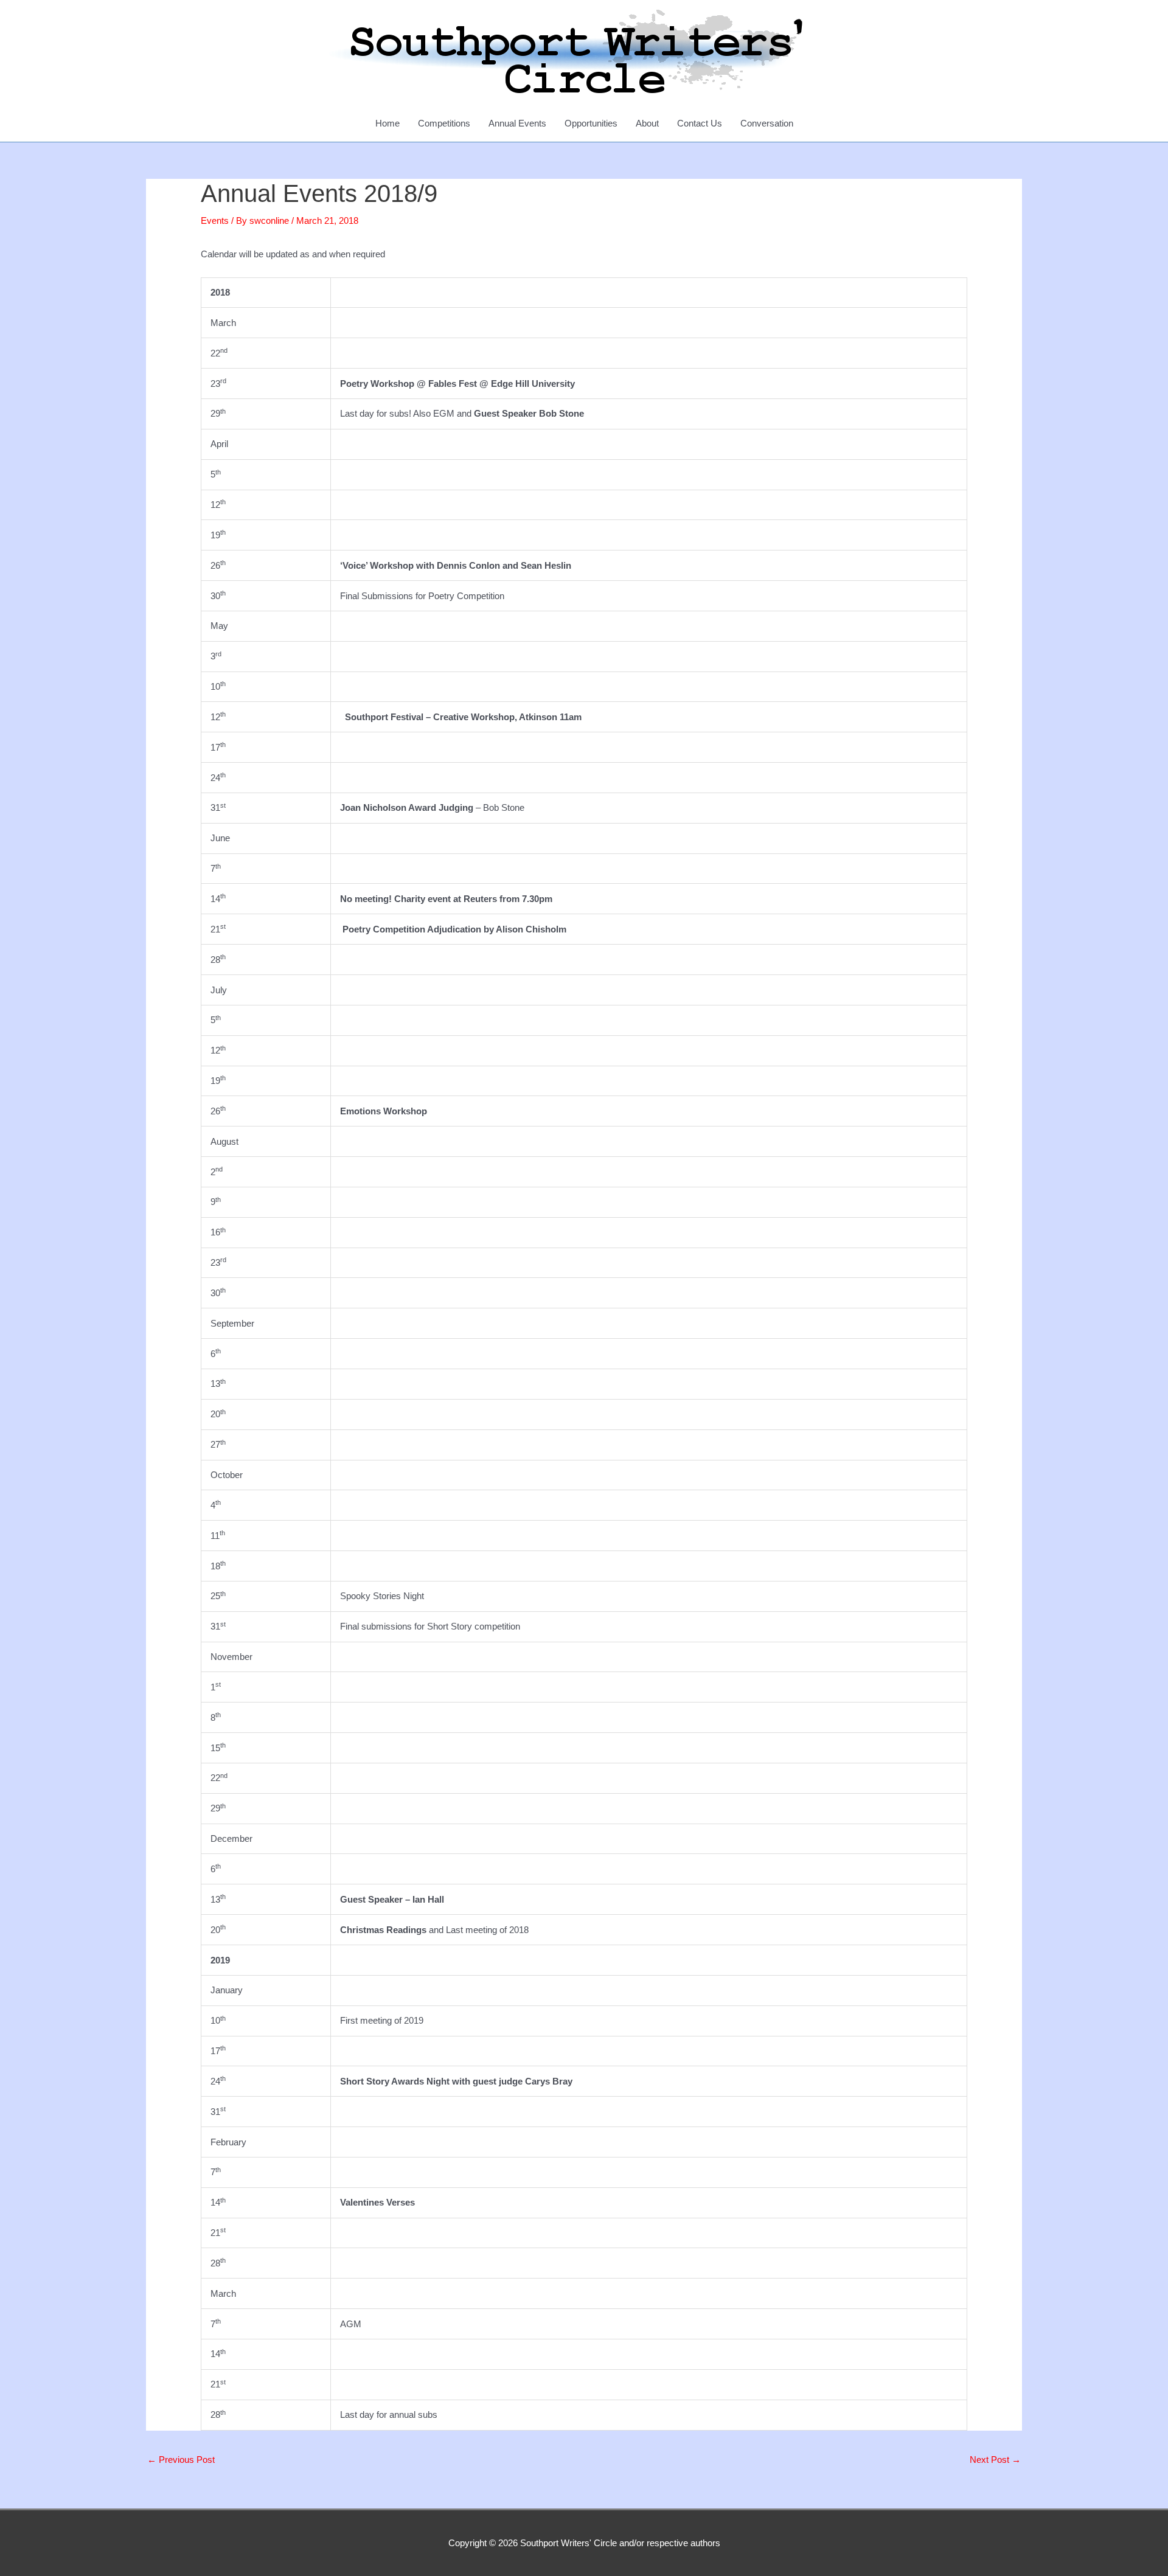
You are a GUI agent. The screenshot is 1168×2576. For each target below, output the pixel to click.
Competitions (444, 123)
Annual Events (517, 123)
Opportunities (591, 123)
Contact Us (700, 123)
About (647, 123)
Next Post (995, 2460)
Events (215, 220)
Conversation (767, 123)
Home (388, 123)
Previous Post (181, 2460)
